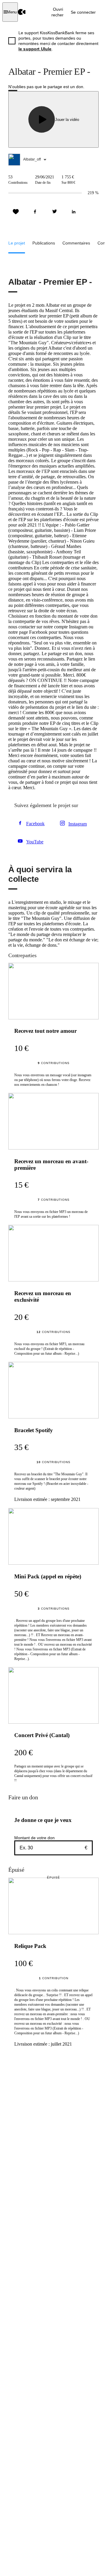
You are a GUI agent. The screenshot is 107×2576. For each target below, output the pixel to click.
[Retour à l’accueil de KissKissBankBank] (22, 12)
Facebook (35, 824)
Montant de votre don (34, 1838)
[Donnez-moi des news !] (16, 212)
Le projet (17, 243)
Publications (44, 243)
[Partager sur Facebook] (35, 212)
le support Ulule (35, 49)
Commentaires (76, 243)
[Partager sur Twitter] (54, 212)
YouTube (35, 842)
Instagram (78, 824)
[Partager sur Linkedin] (74, 212)
